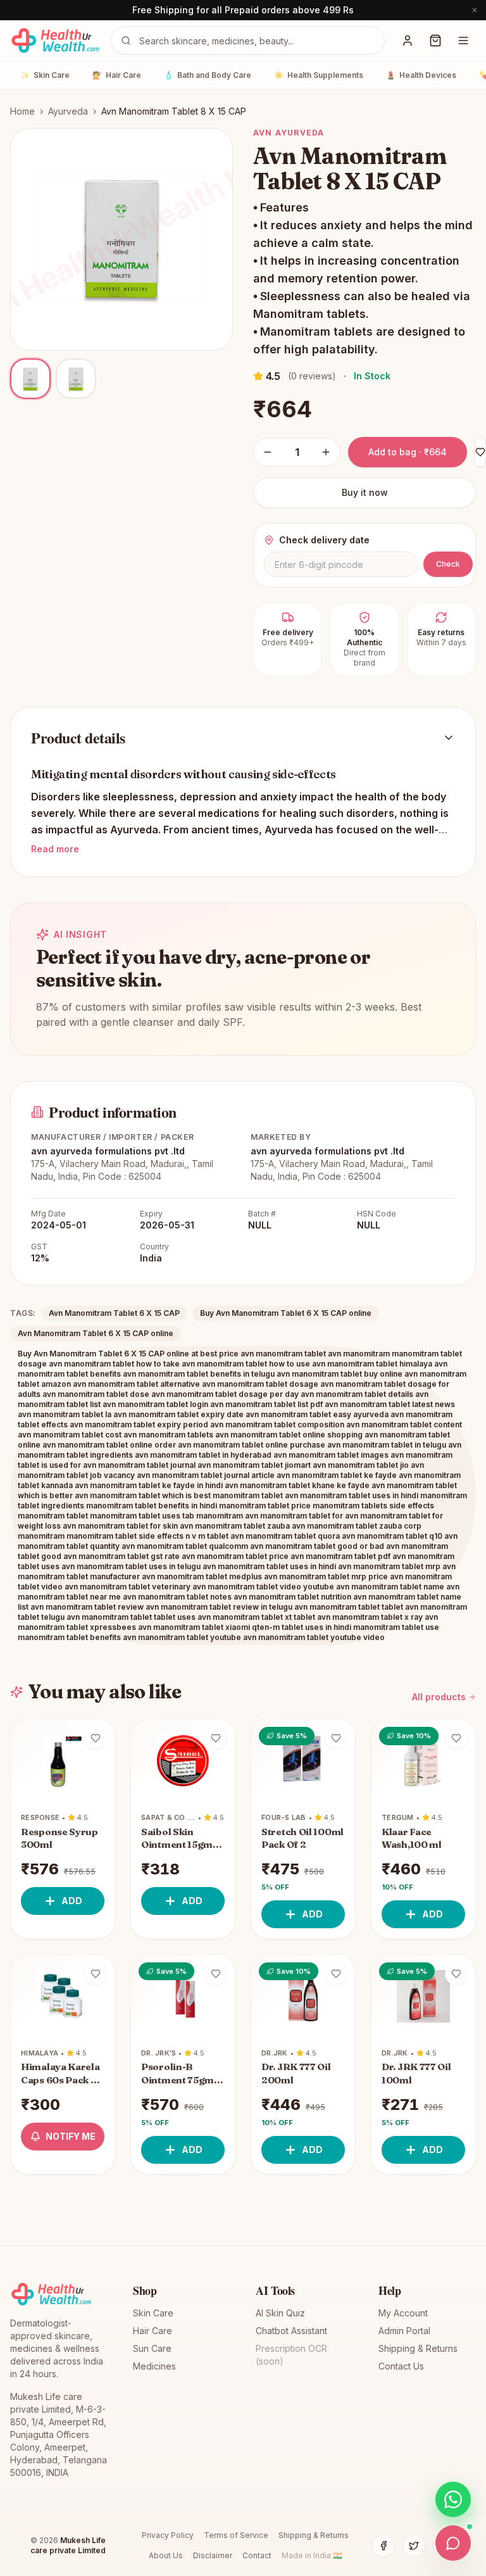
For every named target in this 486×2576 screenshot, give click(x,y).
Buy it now (365, 492)
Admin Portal (404, 2331)
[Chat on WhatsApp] (453, 2499)
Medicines (154, 2366)
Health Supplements (319, 75)
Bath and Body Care (208, 75)
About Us (166, 2555)
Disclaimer (213, 2555)
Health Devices (421, 75)
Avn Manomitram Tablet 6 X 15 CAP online (96, 1333)
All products (439, 1697)
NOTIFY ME (71, 2136)
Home (22, 111)
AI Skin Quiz (280, 2313)
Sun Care (152, 2348)
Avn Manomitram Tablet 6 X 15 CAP (114, 1313)
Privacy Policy (168, 2535)
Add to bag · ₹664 (408, 452)
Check (448, 564)
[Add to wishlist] (96, 1738)
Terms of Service (236, 2535)
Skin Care (45, 75)
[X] (414, 2546)
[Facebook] (383, 2546)
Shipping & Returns (418, 2348)
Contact (257, 2555)
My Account (403, 2313)
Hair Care (117, 75)
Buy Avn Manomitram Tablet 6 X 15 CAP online (286, 1313)
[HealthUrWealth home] (55, 41)
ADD (72, 1901)
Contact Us (401, 2366)
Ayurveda (68, 111)
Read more (55, 849)
